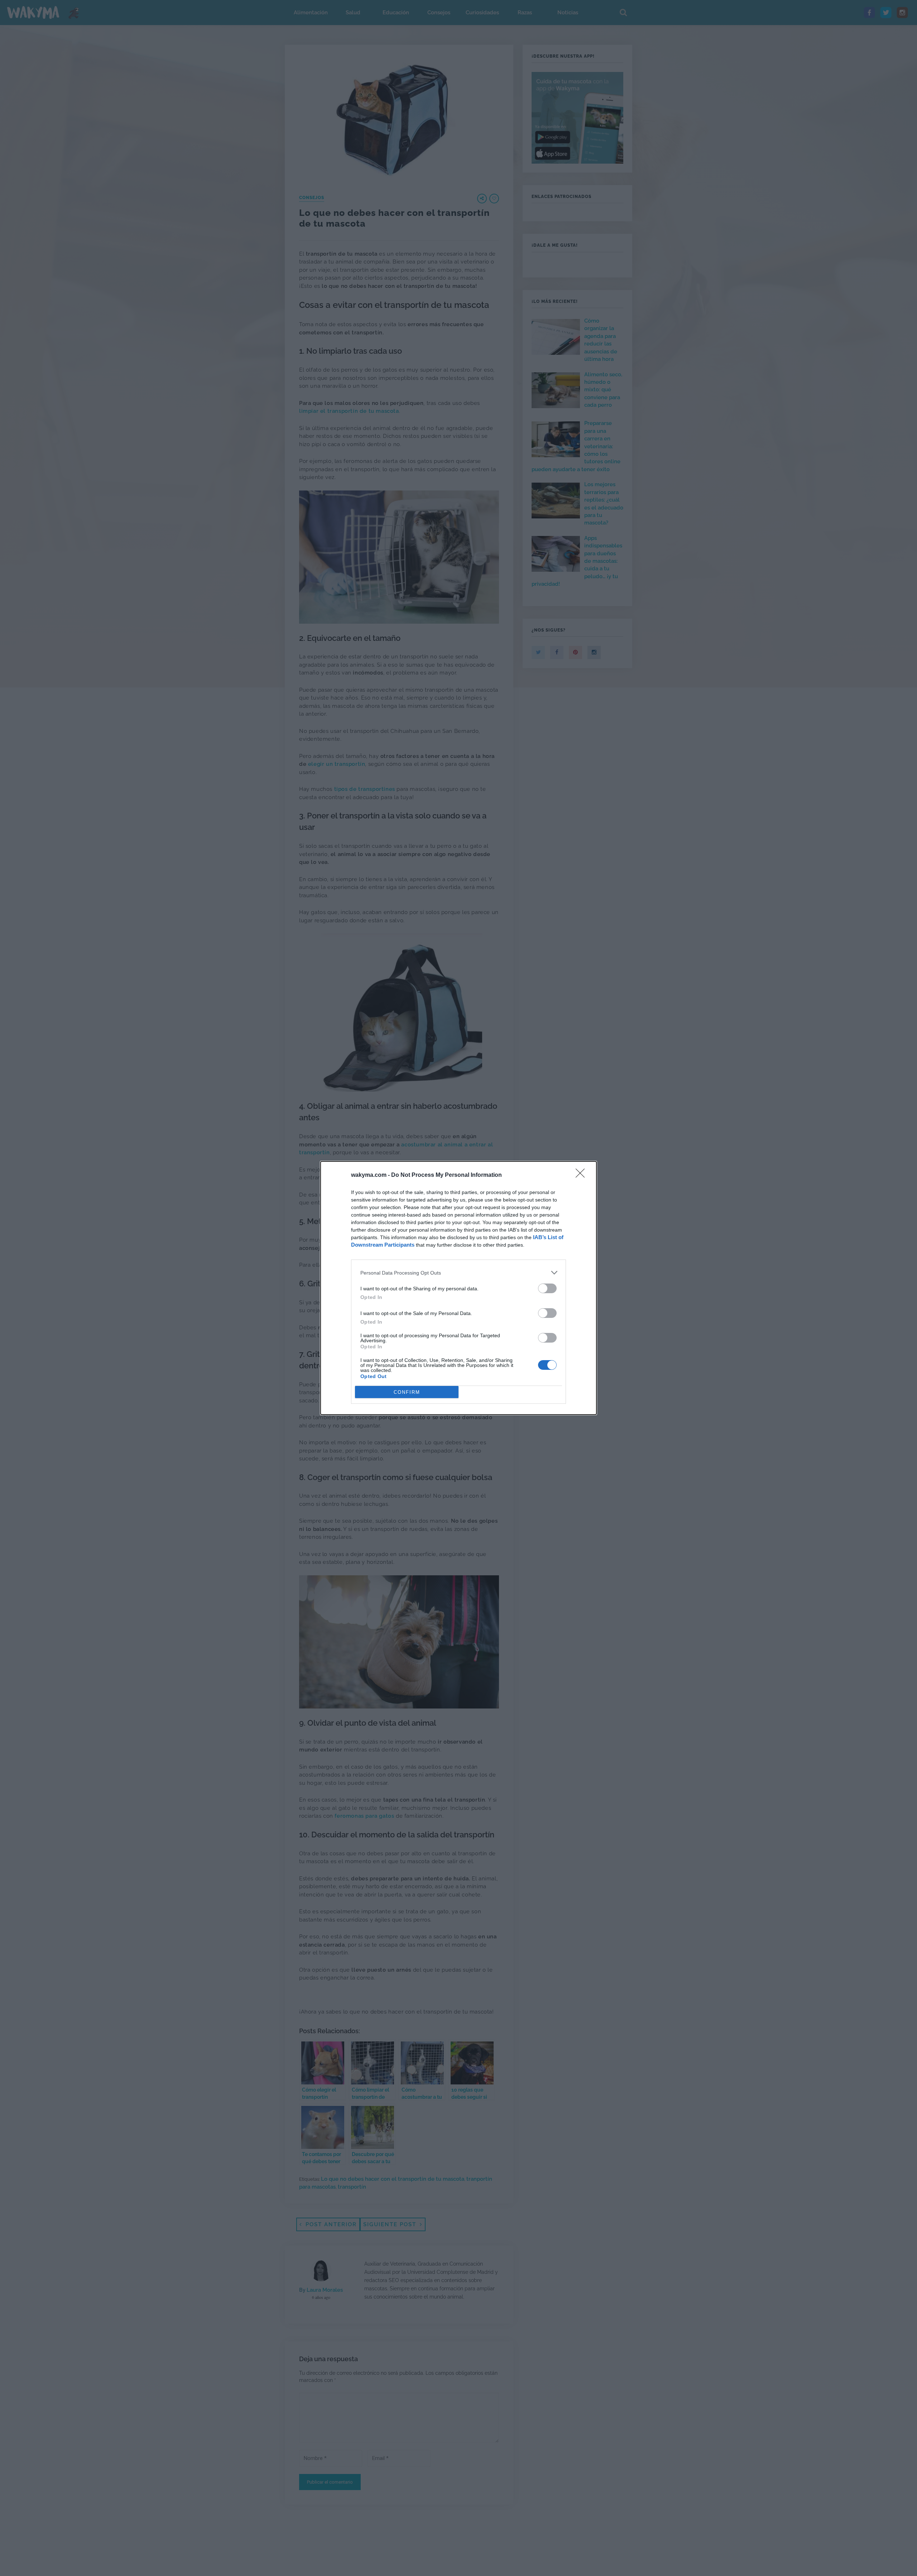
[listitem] (458, 1273)
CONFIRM (407, 1392)
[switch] (547, 1288)
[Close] (582, 1175)
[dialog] (458, 1288)
